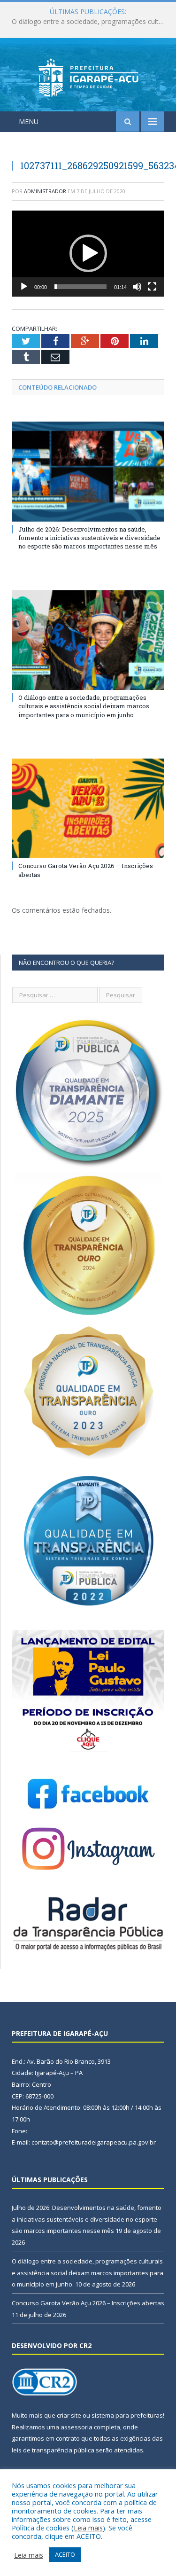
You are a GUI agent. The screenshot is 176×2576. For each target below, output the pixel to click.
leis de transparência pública (53, 2450)
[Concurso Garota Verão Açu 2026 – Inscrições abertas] (88, 809)
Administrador (45, 191)
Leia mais (88, 2528)
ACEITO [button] (65, 2554)
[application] (88, 254)
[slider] (80, 287)
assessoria (77, 2427)
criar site (69, 2415)
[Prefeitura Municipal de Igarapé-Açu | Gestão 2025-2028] (88, 76)
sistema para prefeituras (127, 2415)
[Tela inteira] (152, 287)
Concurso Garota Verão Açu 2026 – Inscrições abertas (88, 2303)
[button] (88, 253)
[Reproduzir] (24, 287)
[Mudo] (137, 287)
